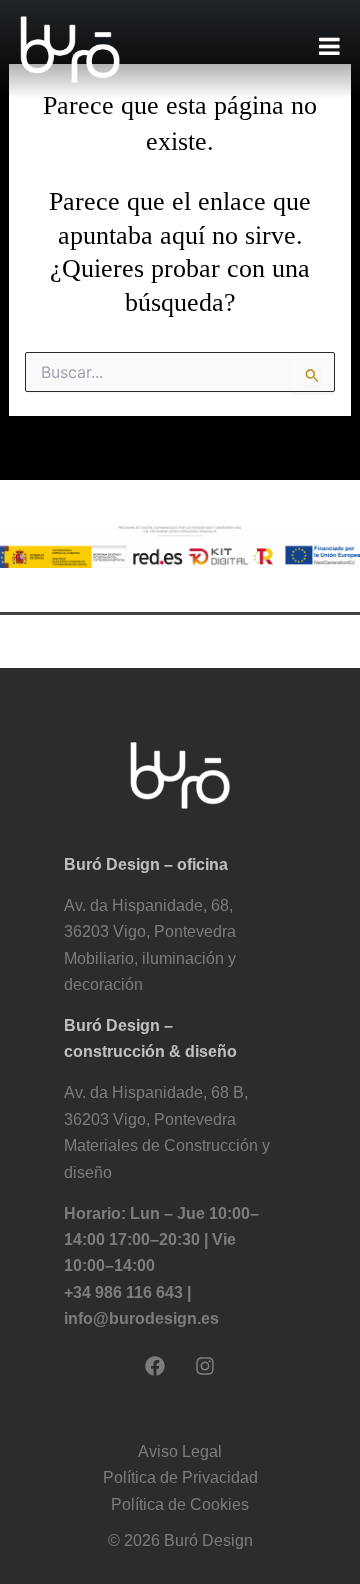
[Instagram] (205, 1366)
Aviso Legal (180, 1451)
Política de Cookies (180, 1504)
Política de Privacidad (180, 1477)
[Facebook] (155, 1366)
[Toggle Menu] (329, 46)
